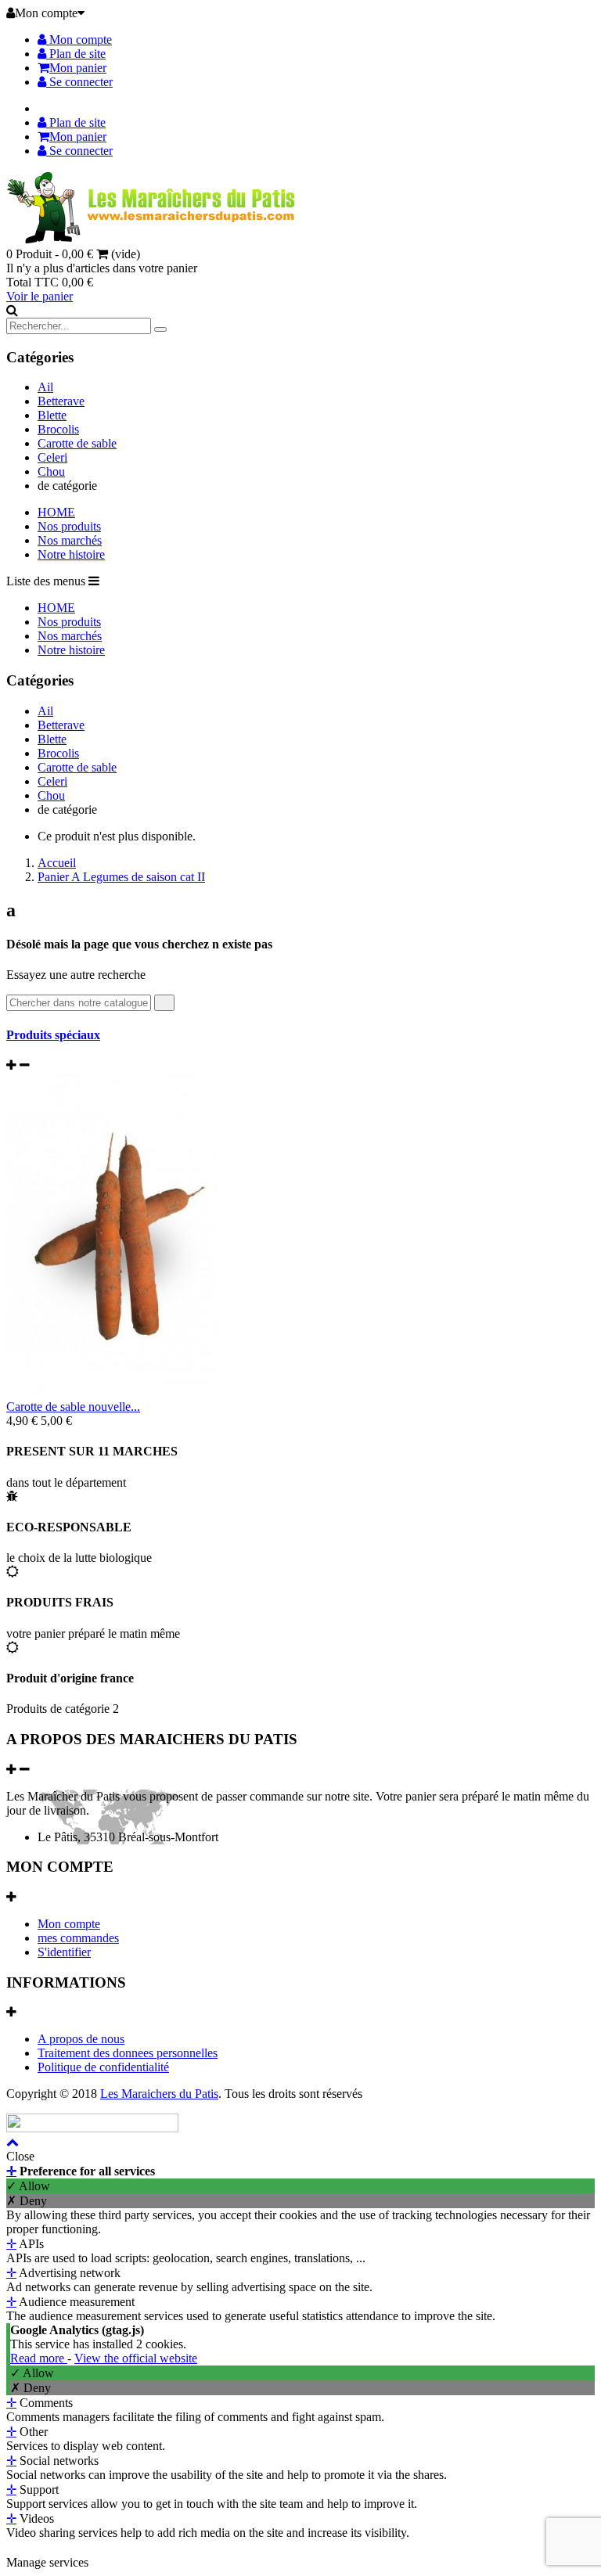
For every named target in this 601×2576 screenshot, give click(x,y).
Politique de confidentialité (103, 2067)
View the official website (136, 2358)
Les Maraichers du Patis (159, 2094)
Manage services (47, 2562)
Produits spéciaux (53, 1035)
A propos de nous (81, 2039)
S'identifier (64, 1952)
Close (20, 2156)
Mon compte (79, 40)
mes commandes (78, 1938)
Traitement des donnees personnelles (128, 2053)
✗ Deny (27, 2201)
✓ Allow (28, 2186)
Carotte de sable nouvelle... (73, 1407)
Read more (39, 2358)
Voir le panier (40, 296)
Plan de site (76, 54)
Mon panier (78, 68)
